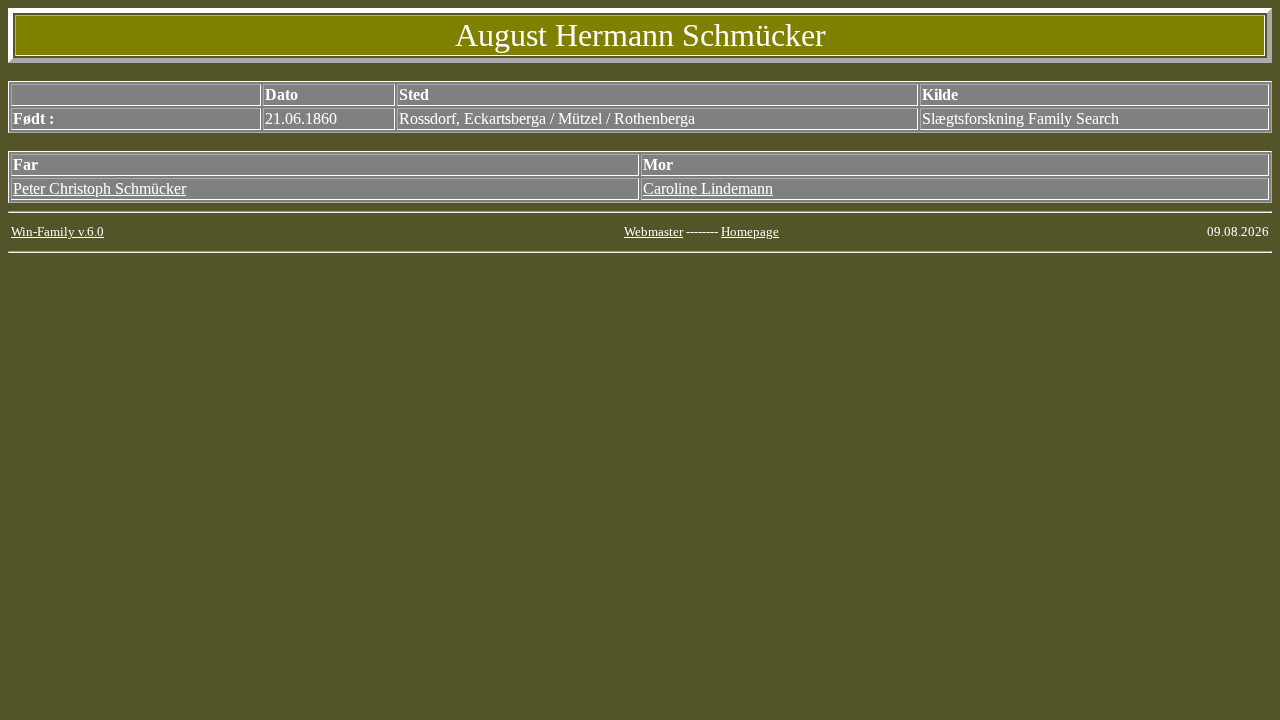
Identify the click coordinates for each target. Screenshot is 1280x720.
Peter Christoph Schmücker (99, 188)
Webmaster (653, 231)
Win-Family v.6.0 (57, 231)
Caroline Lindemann (708, 188)
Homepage (750, 231)
